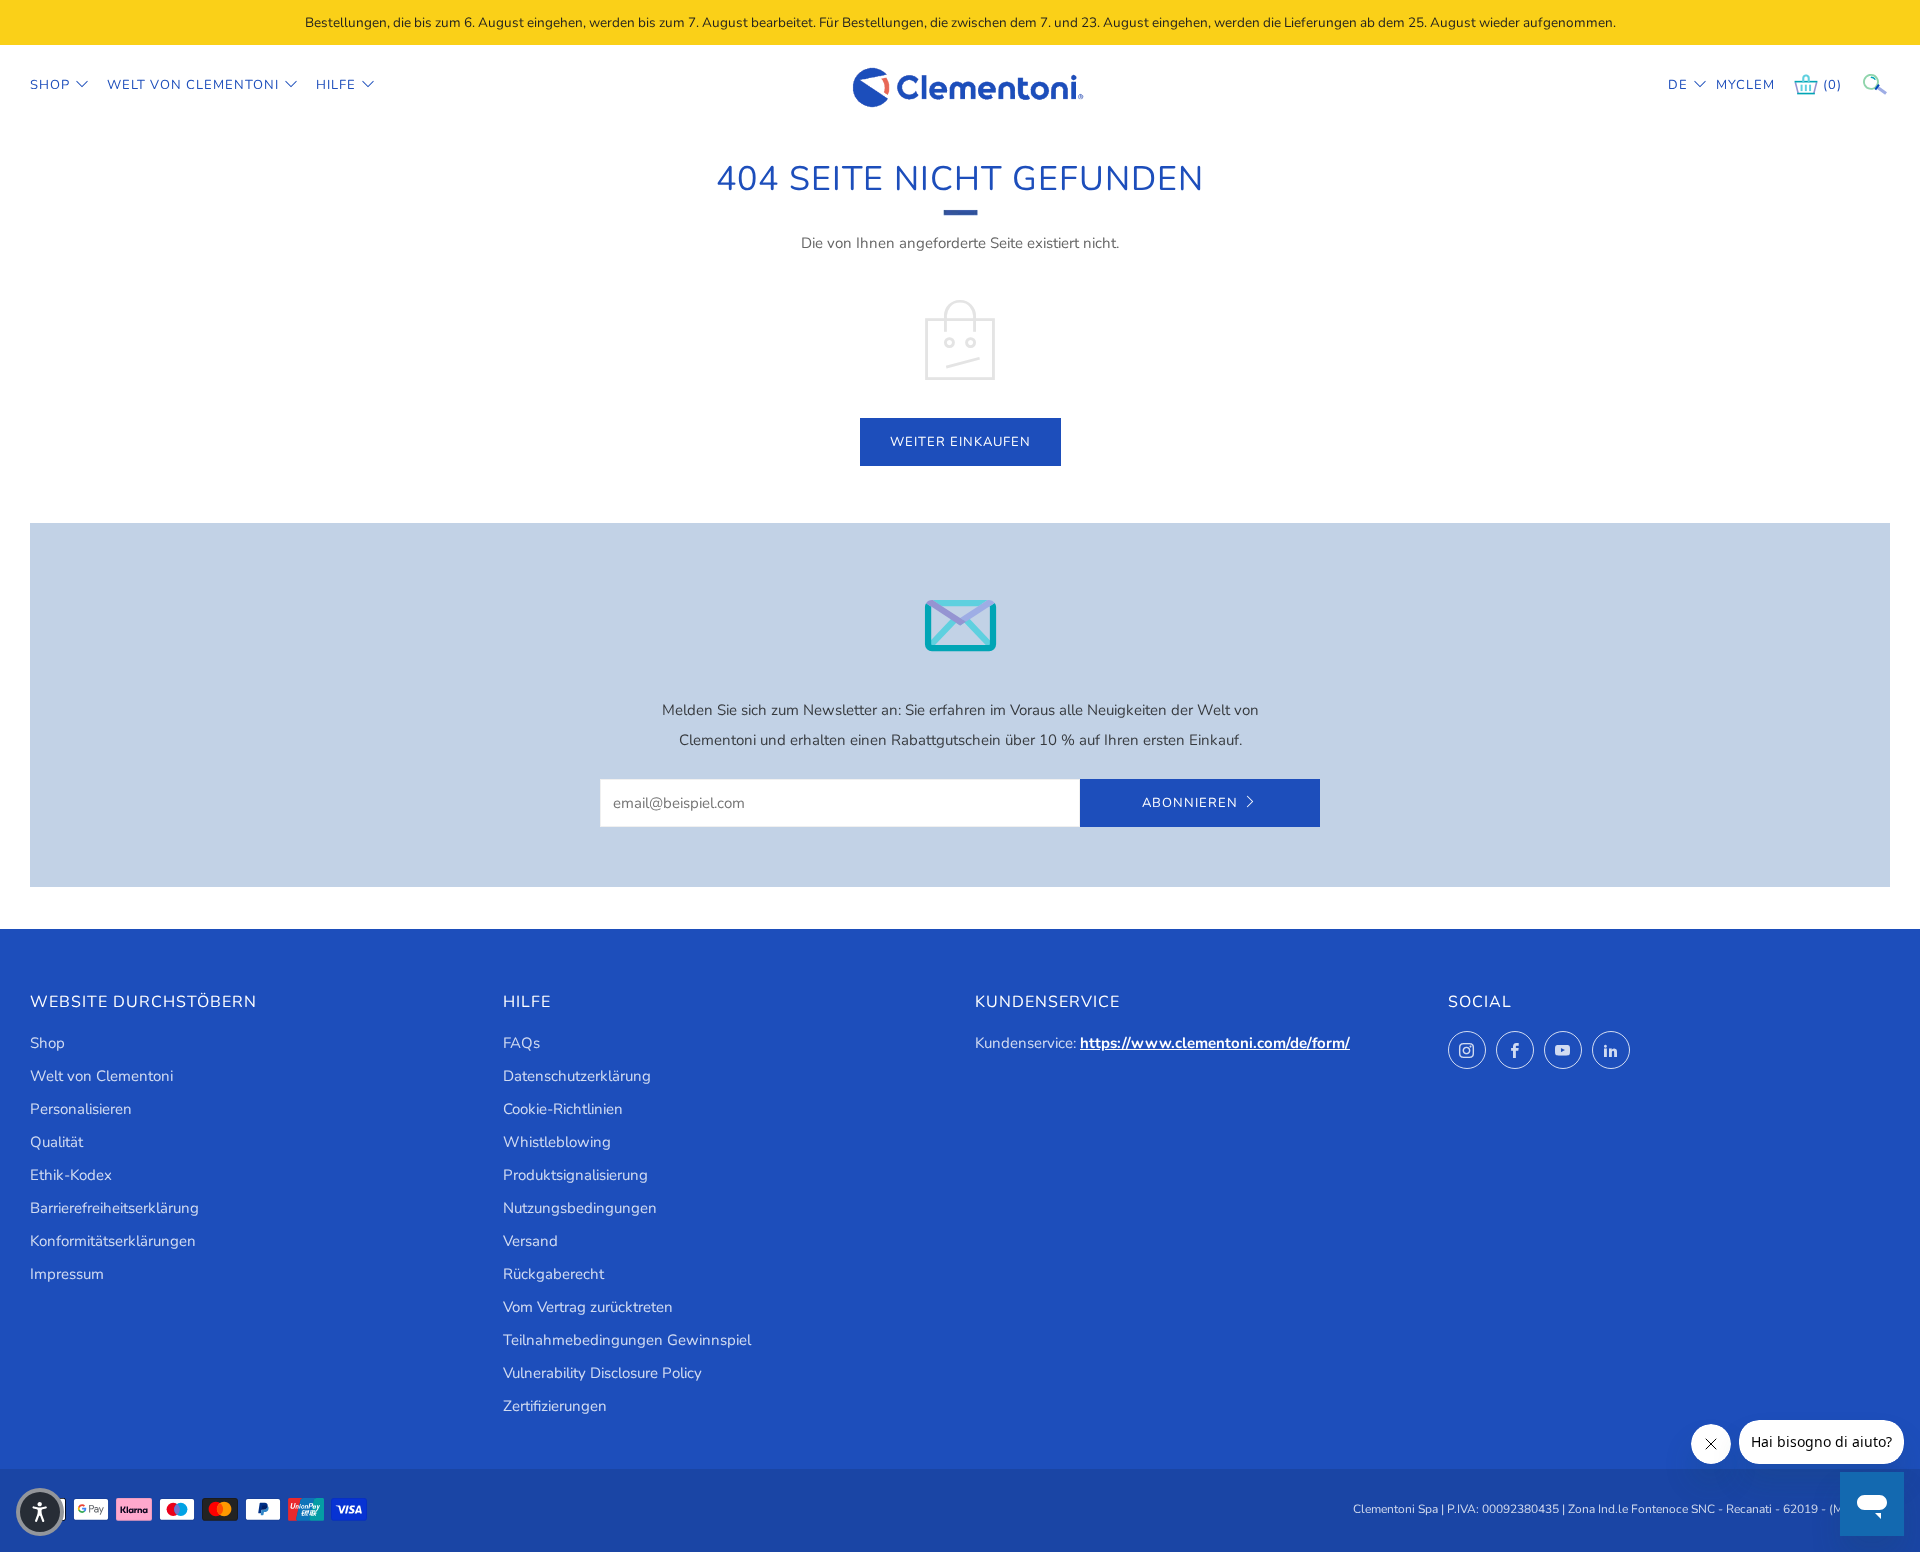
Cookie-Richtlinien (563, 1109)
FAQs (521, 1043)
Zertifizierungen (555, 1406)
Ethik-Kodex (71, 1175)
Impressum (67, 1274)
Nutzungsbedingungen (580, 1208)
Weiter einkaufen (960, 442)
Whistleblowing (557, 1142)
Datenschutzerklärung (577, 1076)
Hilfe (336, 85)
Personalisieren (81, 1109)
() (1832, 85)
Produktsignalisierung (575, 1175)
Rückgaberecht (553, 1274)
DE (1678, 85)
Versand (530, 1241)
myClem (1731, 85)
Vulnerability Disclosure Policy (602, 1373)
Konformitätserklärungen (113, 1241)
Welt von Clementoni (193, 85)
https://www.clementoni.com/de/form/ (1215, 1043)
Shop (50, 85)
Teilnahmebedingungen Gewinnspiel (627, 1340)
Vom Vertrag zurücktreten (588, 1307)
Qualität (56, 1142)
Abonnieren (1190, 803)
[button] (40, 1512)
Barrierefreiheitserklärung (114, 1208)
